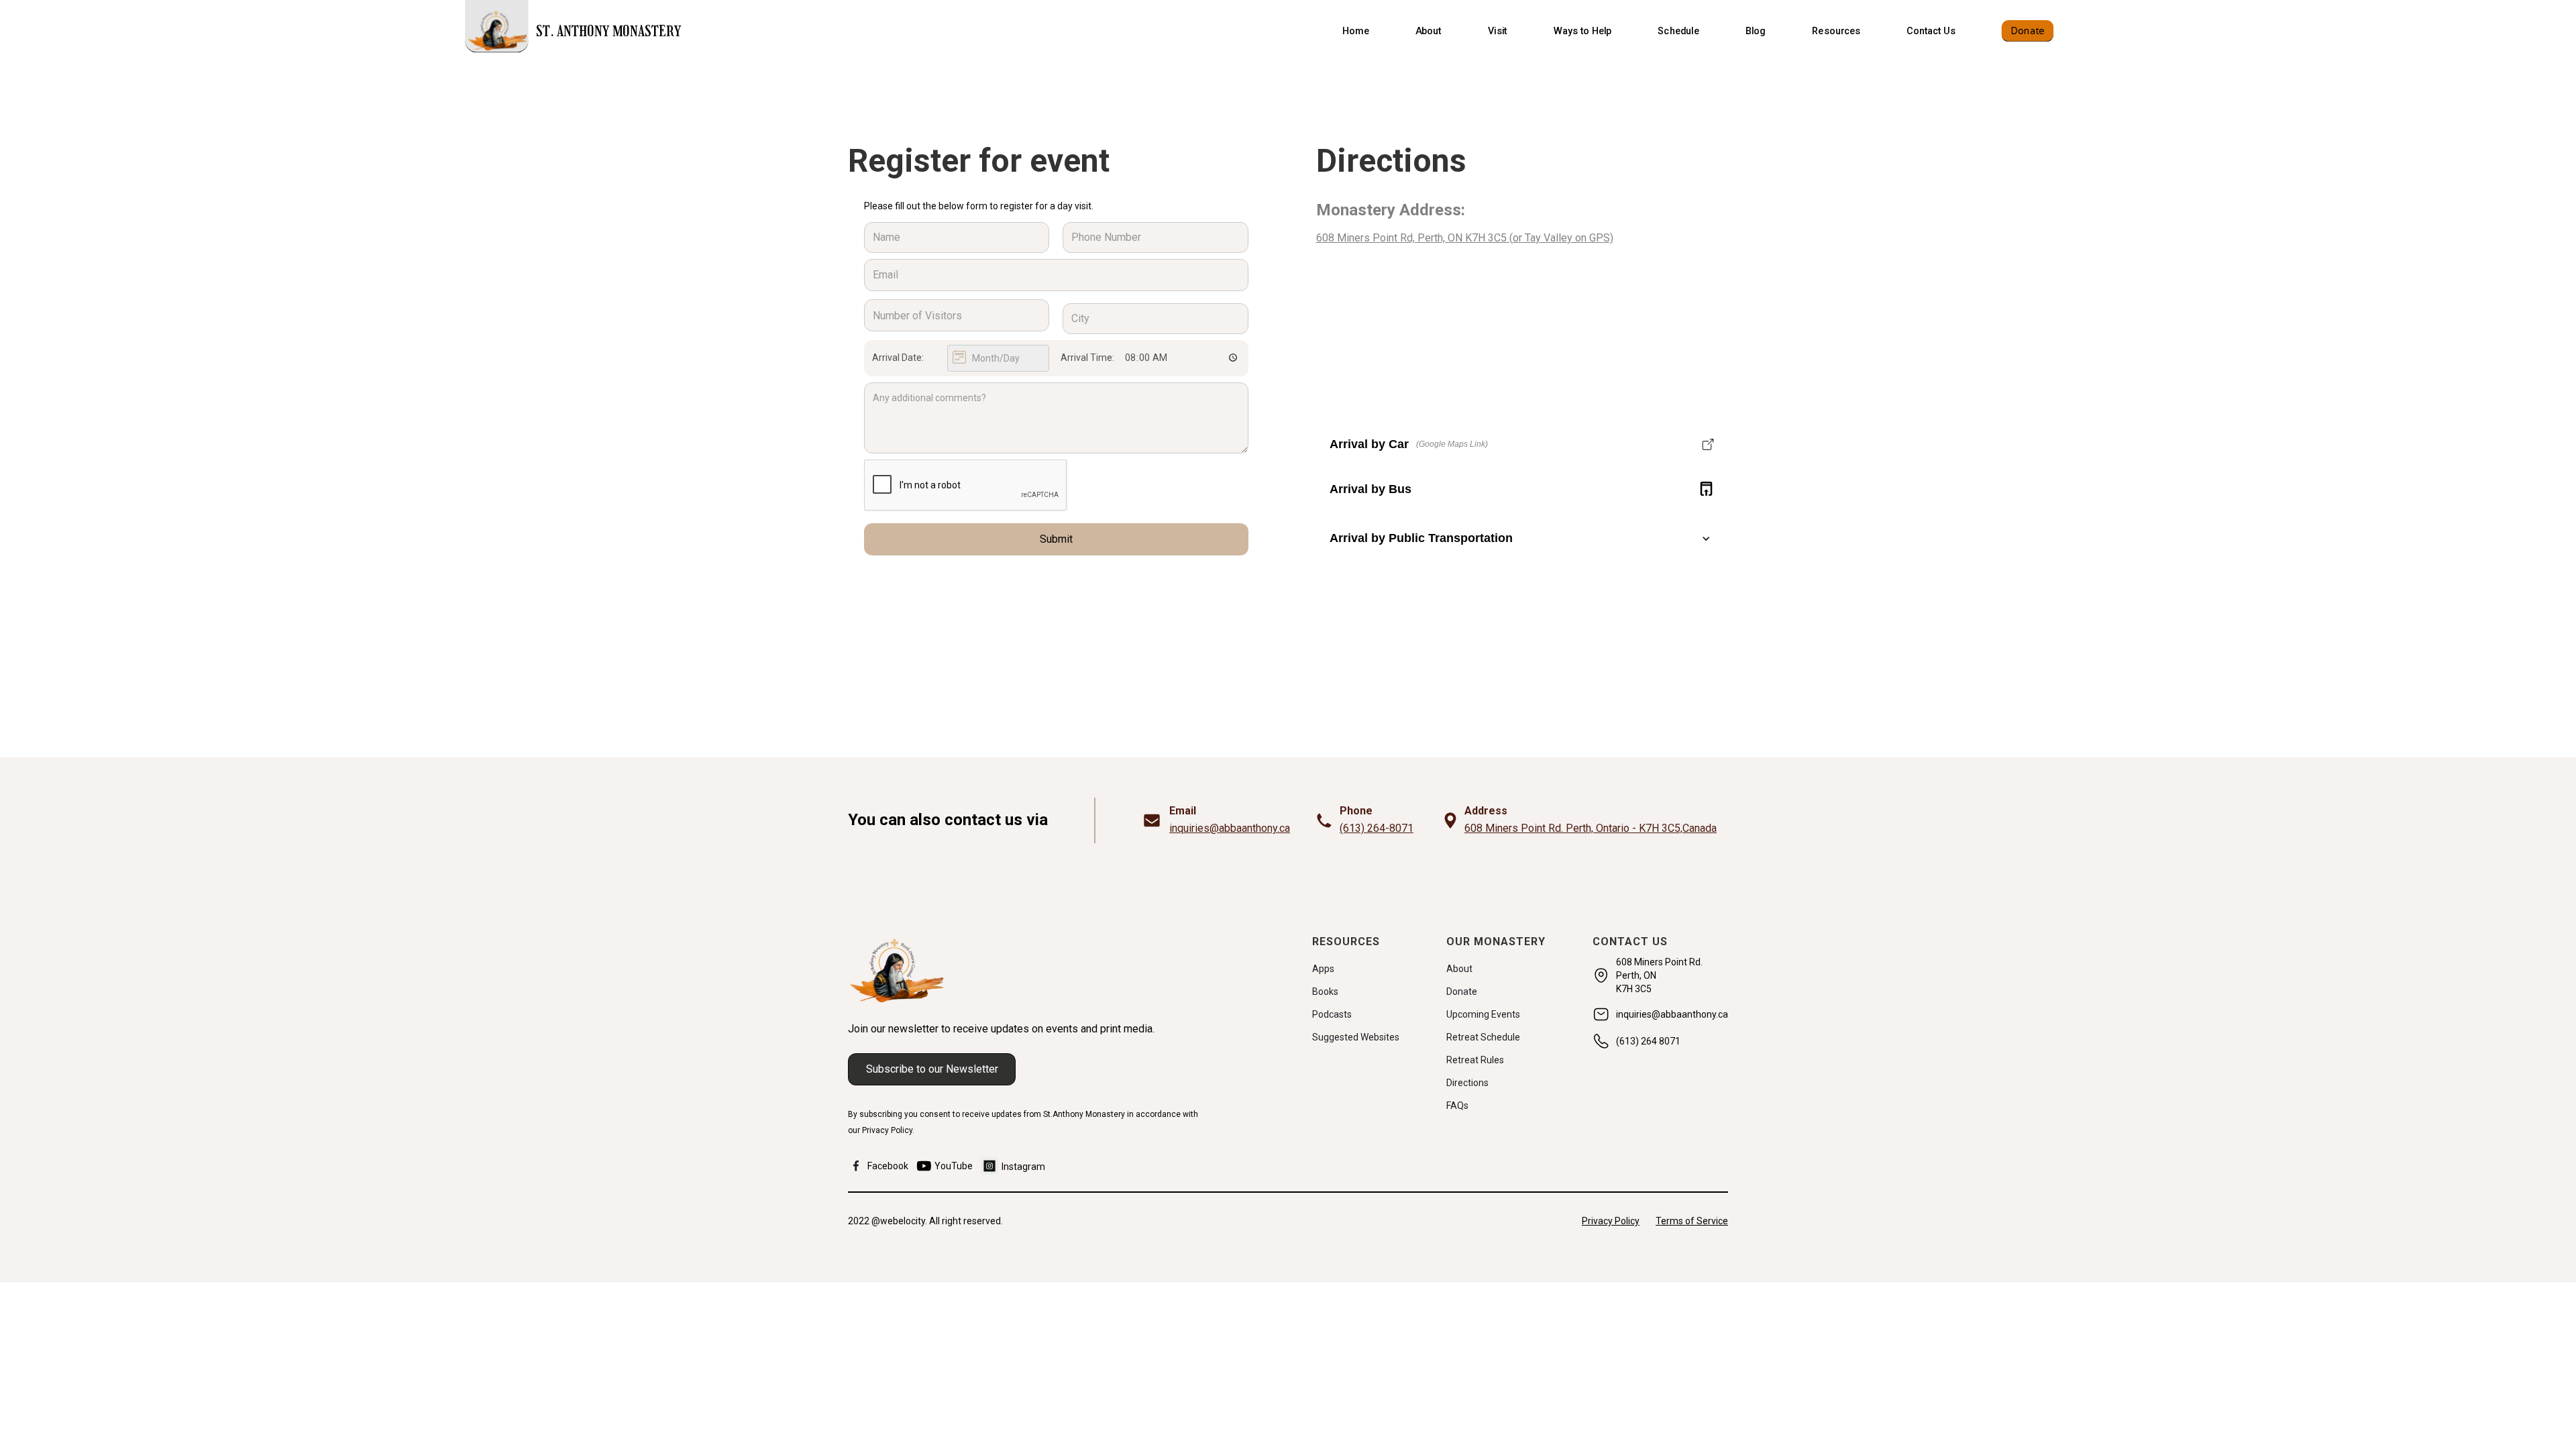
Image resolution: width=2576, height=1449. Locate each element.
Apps (1323, 969)
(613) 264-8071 (1377, 828)
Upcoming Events (1483, 1014)
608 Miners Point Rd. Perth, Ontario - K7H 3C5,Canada (1591, 828)
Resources (1836, 31)
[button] (1429, 31)
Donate (2027, 31)
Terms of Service (1692, 1221)
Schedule (1678, 31)
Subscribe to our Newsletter (932, 1069)
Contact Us (1931, 31)
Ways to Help (1582, 31)
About (1429, 31)
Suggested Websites (1356, 1037)
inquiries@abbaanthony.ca (1230, 828)
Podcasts (1332, 1014)
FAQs (1457, 1106)
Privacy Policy (1611, 1221)
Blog (1756, 31)
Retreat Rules (1475, 1060)
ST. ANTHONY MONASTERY (608, 33)
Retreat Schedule (1483, 1037)
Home (1356, 31)
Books (1325, 991)
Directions (1467, 1083)
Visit (1498, 31)
